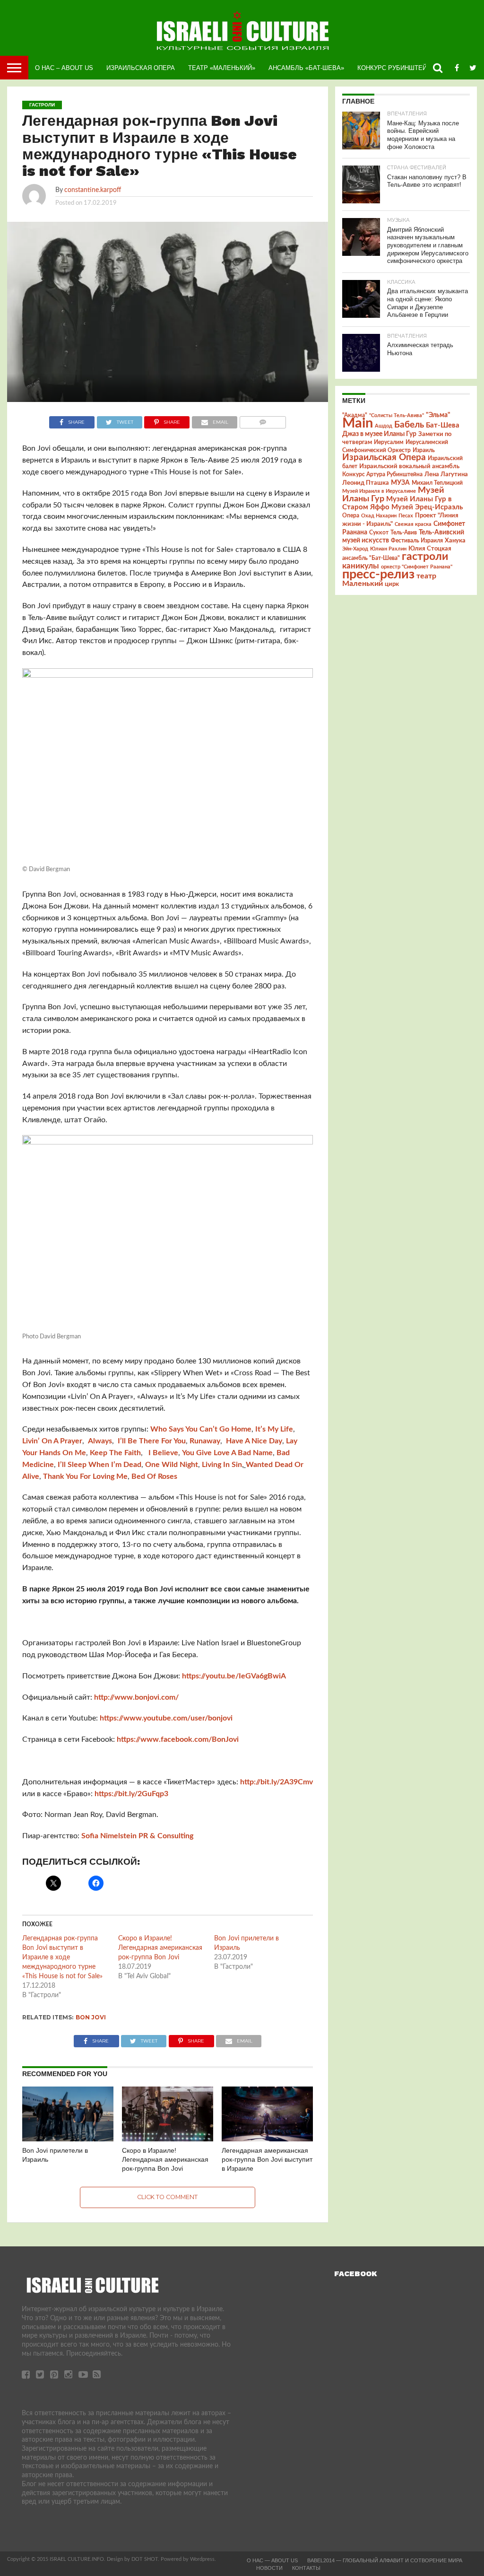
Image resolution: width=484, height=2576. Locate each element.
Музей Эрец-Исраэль (427, 507)
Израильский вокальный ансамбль (409, 466)
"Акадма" (355, 415)
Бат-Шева (443, 425)
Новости (269, 2568)
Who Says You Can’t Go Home (201, 1429)
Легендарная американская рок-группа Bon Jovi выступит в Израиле (267, 2159)
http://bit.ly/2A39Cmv (277, 1782)
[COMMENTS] (263, 420)
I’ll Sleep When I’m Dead (99, 1465)
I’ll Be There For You (152, 1441)
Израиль (424, 450)
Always (100, 1441)
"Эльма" (438, 415)
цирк (392, 584)
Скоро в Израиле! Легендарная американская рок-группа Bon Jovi (160, 1948)
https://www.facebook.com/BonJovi (178, 1739)
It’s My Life (274, 1429)
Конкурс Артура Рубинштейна (382, 475)
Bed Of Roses (154, 1476)
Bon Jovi (91, 2017)
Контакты (306, 2568)
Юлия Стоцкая (430, 549)
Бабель (409, 425)
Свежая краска (413, 524)
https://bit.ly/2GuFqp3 (131, 1794)
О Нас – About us (64, 68)
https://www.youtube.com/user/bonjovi (166, 1718)
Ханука (455, 541)
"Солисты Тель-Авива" (397, 415)
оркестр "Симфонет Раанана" (417, 567)
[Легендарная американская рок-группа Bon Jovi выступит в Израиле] (267, 2139)
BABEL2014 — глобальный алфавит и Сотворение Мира (385, 2560)
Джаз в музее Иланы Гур (379, 434)
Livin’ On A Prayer (52, 1441)
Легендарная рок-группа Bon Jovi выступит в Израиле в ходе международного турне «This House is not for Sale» (62, 1957)
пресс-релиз (378, 574)
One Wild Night (172, 1465)
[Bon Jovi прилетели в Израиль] (68, 2139)
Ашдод (384, 426)
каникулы (361, 566)
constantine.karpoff (93, 190)
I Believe (162, 1453)
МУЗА (400, 483)
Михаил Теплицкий (437, 483)
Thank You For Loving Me (85, 1476)
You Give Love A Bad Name (227, 1453)
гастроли (425, 557)
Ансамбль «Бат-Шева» (306, 68)
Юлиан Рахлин (388, 549)
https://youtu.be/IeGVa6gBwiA (234, 1676)
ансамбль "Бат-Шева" (371, 558)
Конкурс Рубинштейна (396, 68)
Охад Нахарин (379, 516)
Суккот (379, 533)
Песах (406, 516)
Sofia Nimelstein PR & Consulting (137, 1836)
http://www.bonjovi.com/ (136, 1697)
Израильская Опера (141, 68)
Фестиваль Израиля (417, 541)
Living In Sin (222, 1465)
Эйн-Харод (355, 549)
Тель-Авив (404, 533)
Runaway (205, 1441)
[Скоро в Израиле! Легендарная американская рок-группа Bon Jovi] (168, 2139)
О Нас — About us (272, 2560)
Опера (351, 516)
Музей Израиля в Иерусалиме (379, 491)
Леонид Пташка (366, 483)
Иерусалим (389, 442)
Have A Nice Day (254, 1441)
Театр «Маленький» (222, 68)
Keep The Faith (115, 1453)
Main (358, 423)
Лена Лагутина (446, 475)
